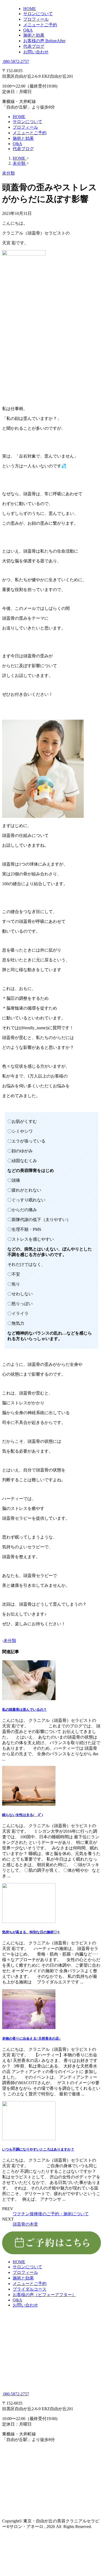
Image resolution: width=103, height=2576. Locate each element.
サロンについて (27, 122)
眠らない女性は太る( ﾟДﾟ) (22, 1815)
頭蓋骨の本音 (25, 2224)
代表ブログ (23, 149)
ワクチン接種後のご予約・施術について (51, 2214)
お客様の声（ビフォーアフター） (44, 2295)
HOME (19, 117)
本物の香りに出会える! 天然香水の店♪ (31, 2038)
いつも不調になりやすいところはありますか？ (38, 2149)
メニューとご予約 (30, 133)
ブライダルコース (30, 2289)
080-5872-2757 (16, 61)
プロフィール (25, 127)
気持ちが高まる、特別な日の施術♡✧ (31, 1932)
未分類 (10, 1641)
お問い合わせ (25, 2305)
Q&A (17, 144)
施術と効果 (23, 138)
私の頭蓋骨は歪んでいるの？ (24, 1710)
